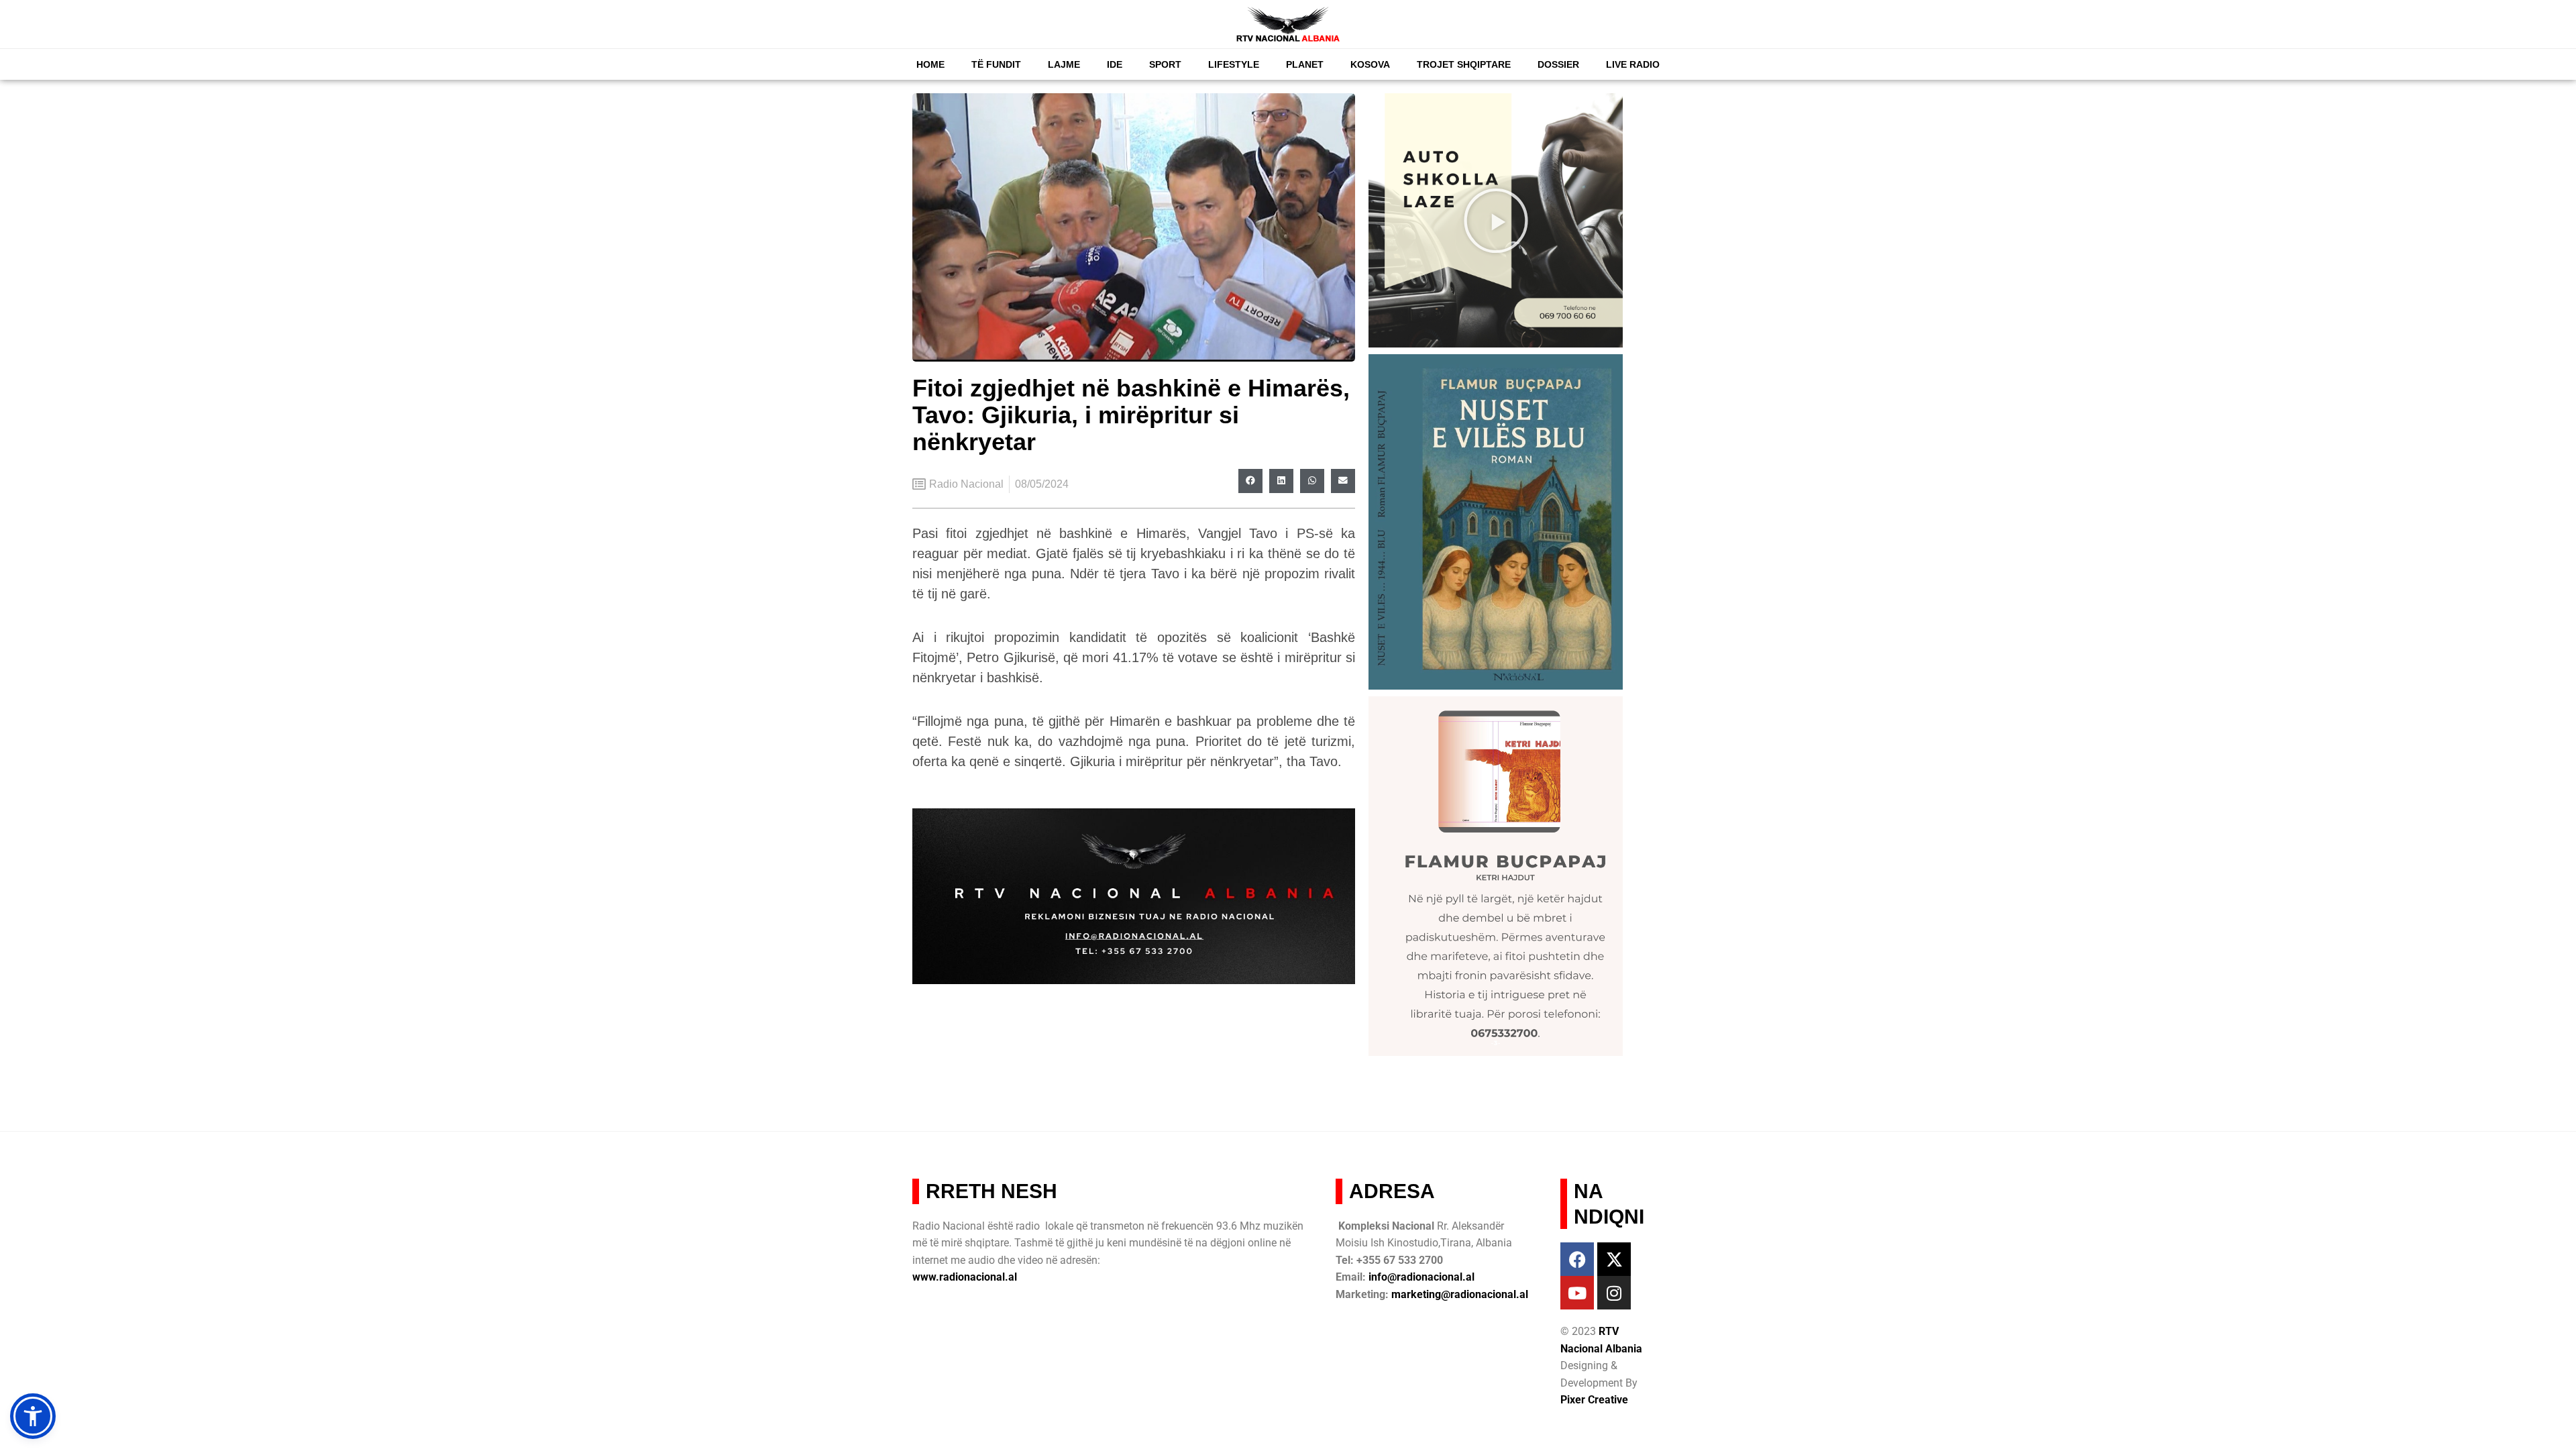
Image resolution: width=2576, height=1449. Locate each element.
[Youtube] (1577, 1293)
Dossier (1558, 64)
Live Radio (1633, 64)
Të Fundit (996, 64)
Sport (1165, 64)
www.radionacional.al (965, 1277)
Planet (1305, 64)
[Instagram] (1614, 1293)
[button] (1250, 481)
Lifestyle (1234, 64)
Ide (1115, 64)
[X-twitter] (1614, 1259)
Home (930, 64)
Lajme (1064, 64)
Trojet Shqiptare (1464, 64)
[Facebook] (1577, 1259)
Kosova (1370, 64)
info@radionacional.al (1421, 1277)
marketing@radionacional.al (1460, 1294)
